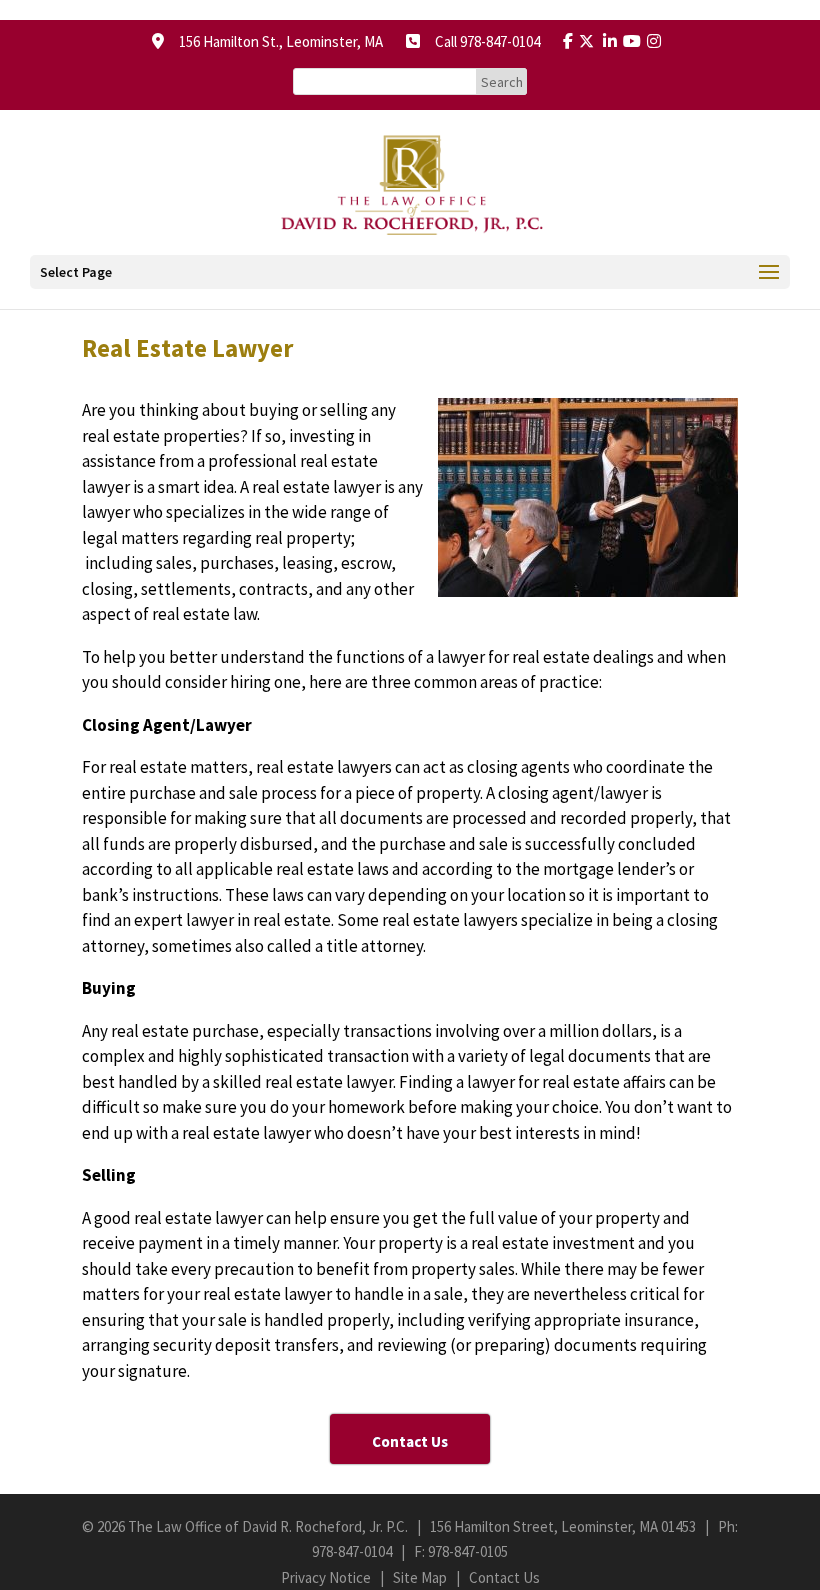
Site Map (420, 1577)
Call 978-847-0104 (481, 41)
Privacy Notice (326, 1577)
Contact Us (504, 1577)
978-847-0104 (352, 1551)
